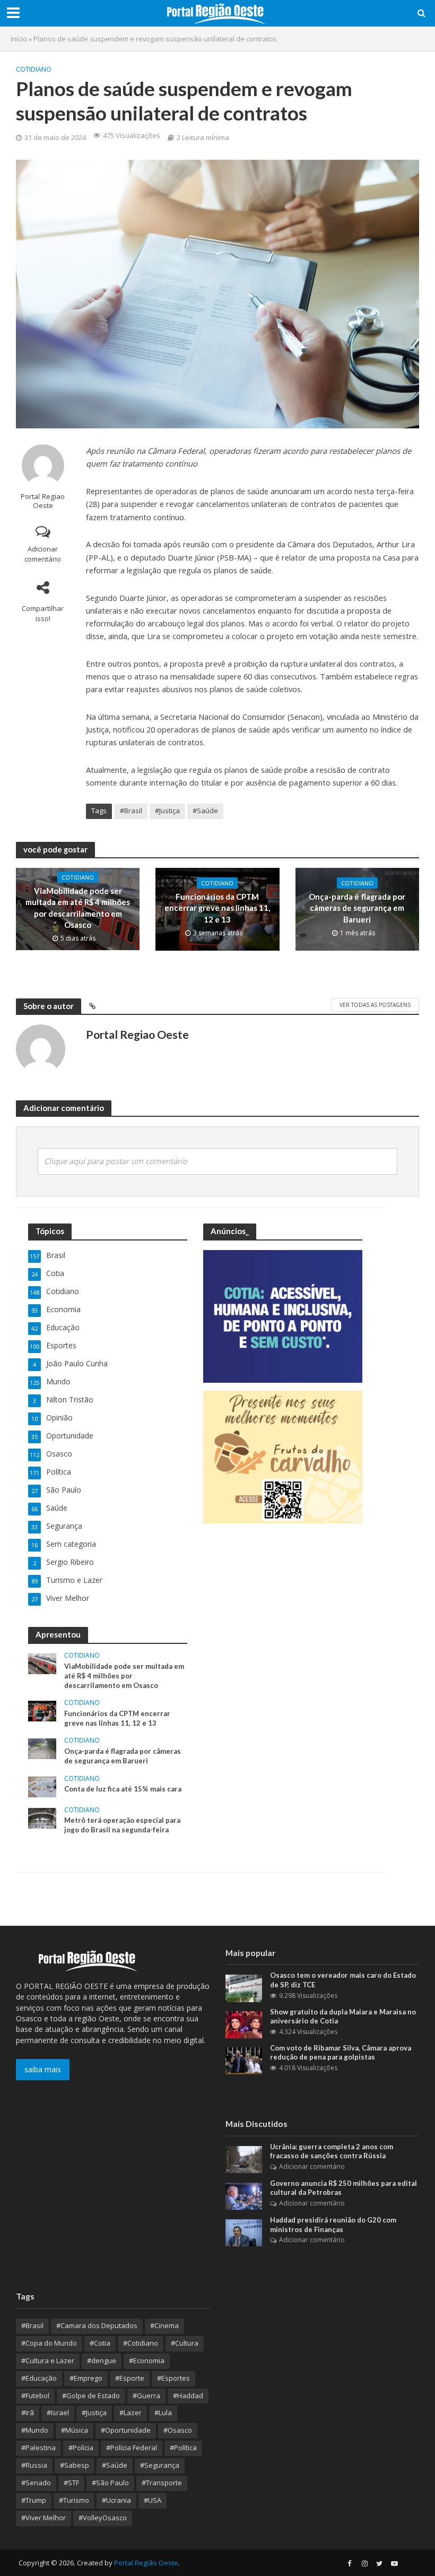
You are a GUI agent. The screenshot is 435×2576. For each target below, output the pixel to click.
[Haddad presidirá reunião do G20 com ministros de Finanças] (244, 2232)
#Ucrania (116, 2500)
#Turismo (74, 2500)
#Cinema (164, 2325)
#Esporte (130, 2378)
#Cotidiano (141, 2343)
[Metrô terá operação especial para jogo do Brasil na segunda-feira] (42, 1817)
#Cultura (185, 2343)
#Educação (39, 2378)
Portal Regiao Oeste (43, 501)
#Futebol (35, 2396)
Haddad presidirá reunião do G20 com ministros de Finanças (333, 2225)
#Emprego (86, 2378)
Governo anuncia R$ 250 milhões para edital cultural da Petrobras (343, 2188)
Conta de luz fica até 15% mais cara (123, 1789)
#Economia (147, 2360)
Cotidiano (34, 69)
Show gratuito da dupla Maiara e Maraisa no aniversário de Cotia (343, 2017)
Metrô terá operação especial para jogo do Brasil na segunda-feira (122, 1825)
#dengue (102, 2360)
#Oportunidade (126, 2430)
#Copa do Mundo (49, 2343)
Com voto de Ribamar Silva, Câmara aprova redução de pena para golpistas (341, 2053)
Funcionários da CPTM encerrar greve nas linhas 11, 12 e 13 (217, 908)
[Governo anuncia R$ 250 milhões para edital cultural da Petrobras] (244, 2195)
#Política (183, 2448)
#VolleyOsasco (103, 2518)
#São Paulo (110, 2483)
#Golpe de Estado (91, 2396)
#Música (75, 2430)
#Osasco (178, 2430)
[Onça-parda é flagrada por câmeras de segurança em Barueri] (42, 1748)
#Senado (36, 2483)
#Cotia (100, 2343)
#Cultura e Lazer (48, 2360)
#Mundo (35, 2430)
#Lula (163, 2413)
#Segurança (160, 2465)
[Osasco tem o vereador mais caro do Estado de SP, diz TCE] (244, 1988)
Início (19, 39)
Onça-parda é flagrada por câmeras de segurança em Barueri (357, 908)
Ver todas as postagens (375, 1005)
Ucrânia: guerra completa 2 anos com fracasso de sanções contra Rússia (332, 2151)
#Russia (34, 2465)
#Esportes (173, 2378)
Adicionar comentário (43, 554)
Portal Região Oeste (146, 2563)
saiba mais (43, 2069)
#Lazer (130, 2413)
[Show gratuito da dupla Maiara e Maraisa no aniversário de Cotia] (244, 2024)
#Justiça (167, 811)
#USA (153, 2500)
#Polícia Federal (132, 2448)
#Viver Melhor (43, 2518)
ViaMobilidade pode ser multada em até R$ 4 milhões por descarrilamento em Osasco (78, 908)
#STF (71, 2483)
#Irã (28, 2413)
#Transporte (162, 2483)
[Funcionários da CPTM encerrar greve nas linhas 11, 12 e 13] (42, 1711)
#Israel (58, 2413)
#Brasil (131, 811)
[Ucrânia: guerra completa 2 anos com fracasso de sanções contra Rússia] (244, 2159)
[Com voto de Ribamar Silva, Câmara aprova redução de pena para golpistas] (244, 2060)
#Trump (34, 2500)
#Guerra (146, 2396)
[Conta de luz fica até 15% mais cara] (42, 1786)
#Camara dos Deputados (97, 2325)
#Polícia (81, 2448)
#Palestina (38, 2448)
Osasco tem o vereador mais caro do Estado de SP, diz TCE (343, 1980)
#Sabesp (75, 2465)
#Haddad (188, 2396)
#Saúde (205, 811)
